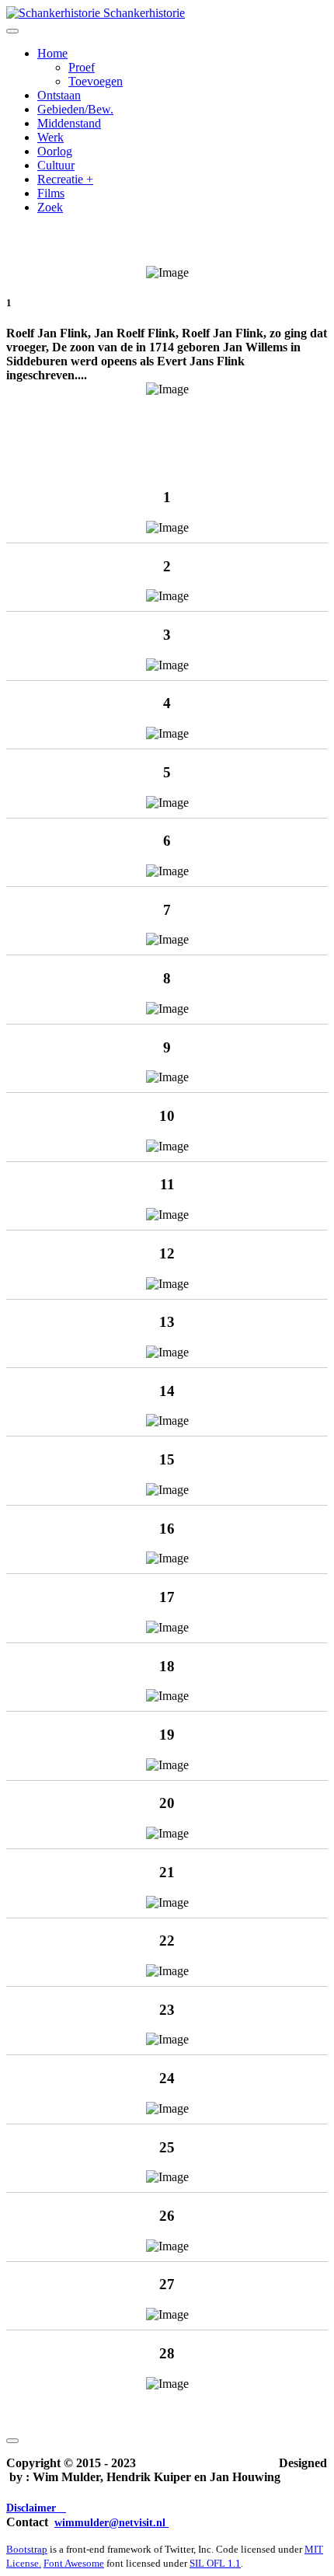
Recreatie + (65, 179)
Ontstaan (59, 95)
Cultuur (56, 165)
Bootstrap (27, 2549)
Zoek (50, 207)
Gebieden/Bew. (75, 109)
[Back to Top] (12, 2441)
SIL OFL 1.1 (215, 2563)
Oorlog (55, 151)
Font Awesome (74, 2563)
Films (51, 193)
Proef (82, 67)
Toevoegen (96, 81)
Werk (50, 137)
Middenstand (69, 123)
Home (52, 53)
